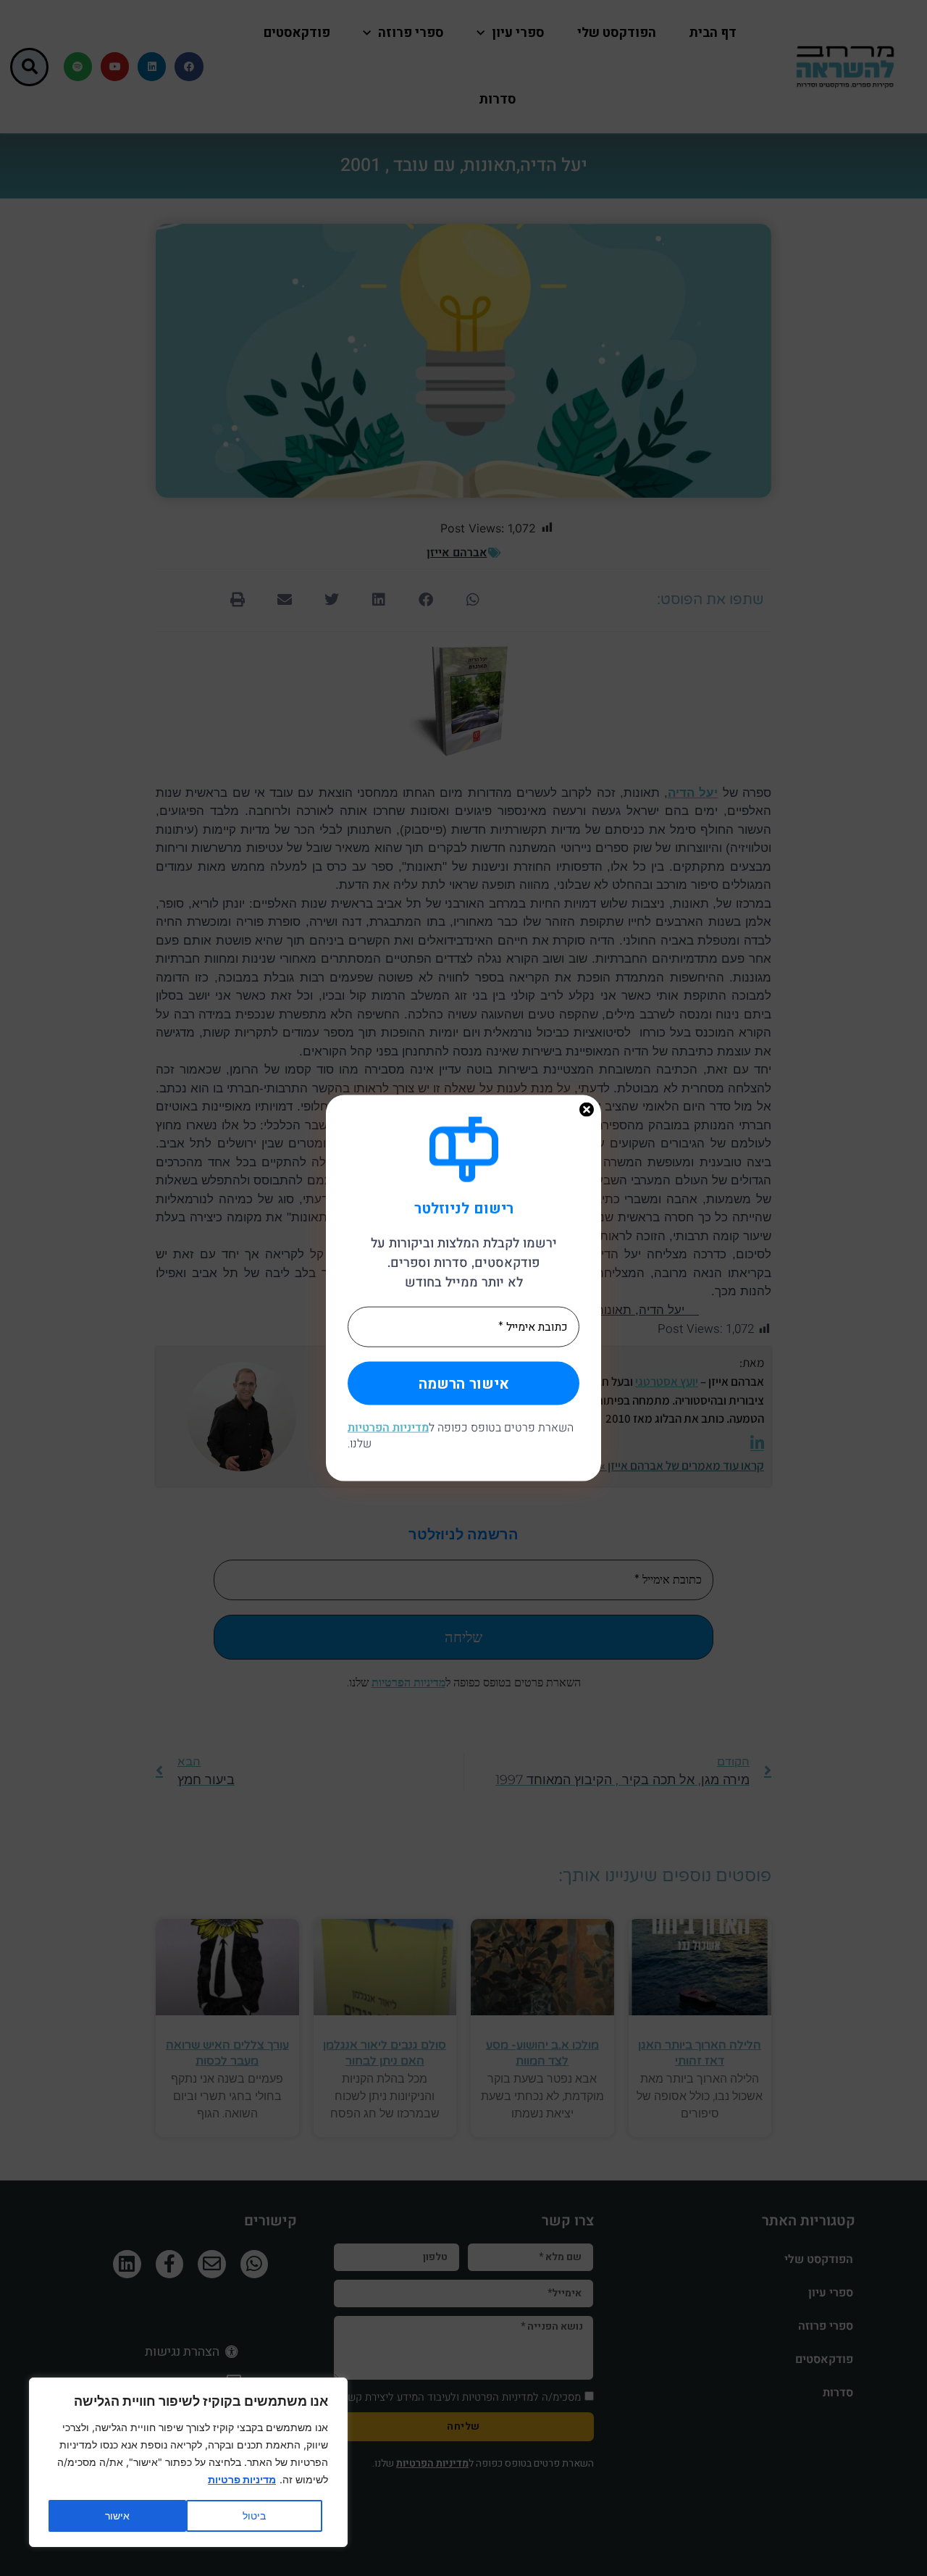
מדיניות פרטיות (242, 2479)
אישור (117, 2516)
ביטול (254, 2516)
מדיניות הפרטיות (388, 1427)
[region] (188, 2462)
